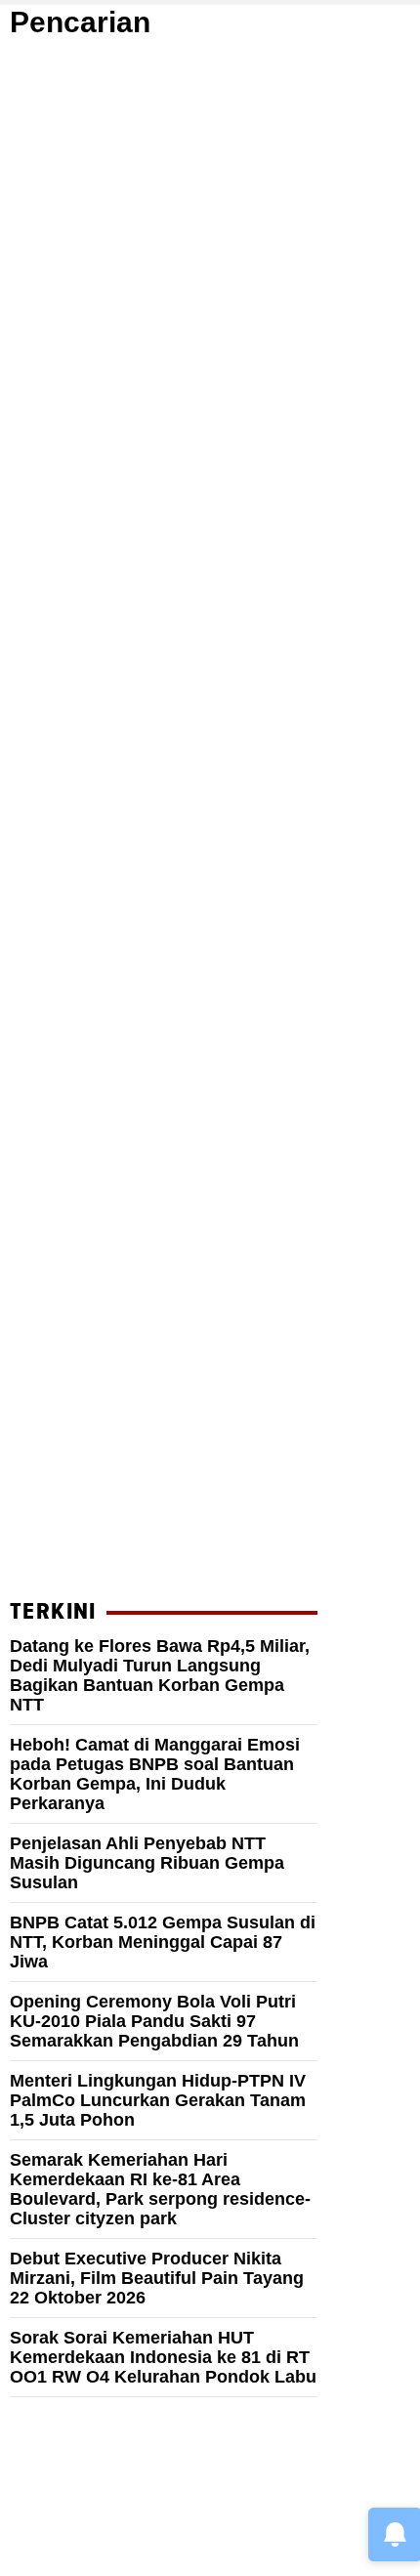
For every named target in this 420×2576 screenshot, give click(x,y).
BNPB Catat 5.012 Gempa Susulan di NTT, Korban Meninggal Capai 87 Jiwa (163, 1942)
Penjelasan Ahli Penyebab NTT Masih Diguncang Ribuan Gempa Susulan (147, 1863)
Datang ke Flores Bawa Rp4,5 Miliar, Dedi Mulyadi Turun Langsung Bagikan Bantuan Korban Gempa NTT (160, 1675)
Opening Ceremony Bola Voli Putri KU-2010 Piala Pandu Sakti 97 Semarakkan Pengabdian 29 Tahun (154, 2021)
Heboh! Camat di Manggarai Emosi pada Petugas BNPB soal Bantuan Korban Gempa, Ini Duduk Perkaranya (155, 1774)
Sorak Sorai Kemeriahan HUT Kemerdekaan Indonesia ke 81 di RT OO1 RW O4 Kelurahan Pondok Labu (163, 2357)
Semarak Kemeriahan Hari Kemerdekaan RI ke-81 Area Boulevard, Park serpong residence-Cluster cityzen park (160, 2189)
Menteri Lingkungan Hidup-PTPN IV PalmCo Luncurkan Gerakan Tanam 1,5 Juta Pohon (158, 2100)
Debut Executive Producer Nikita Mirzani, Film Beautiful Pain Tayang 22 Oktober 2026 (157, 2278)
